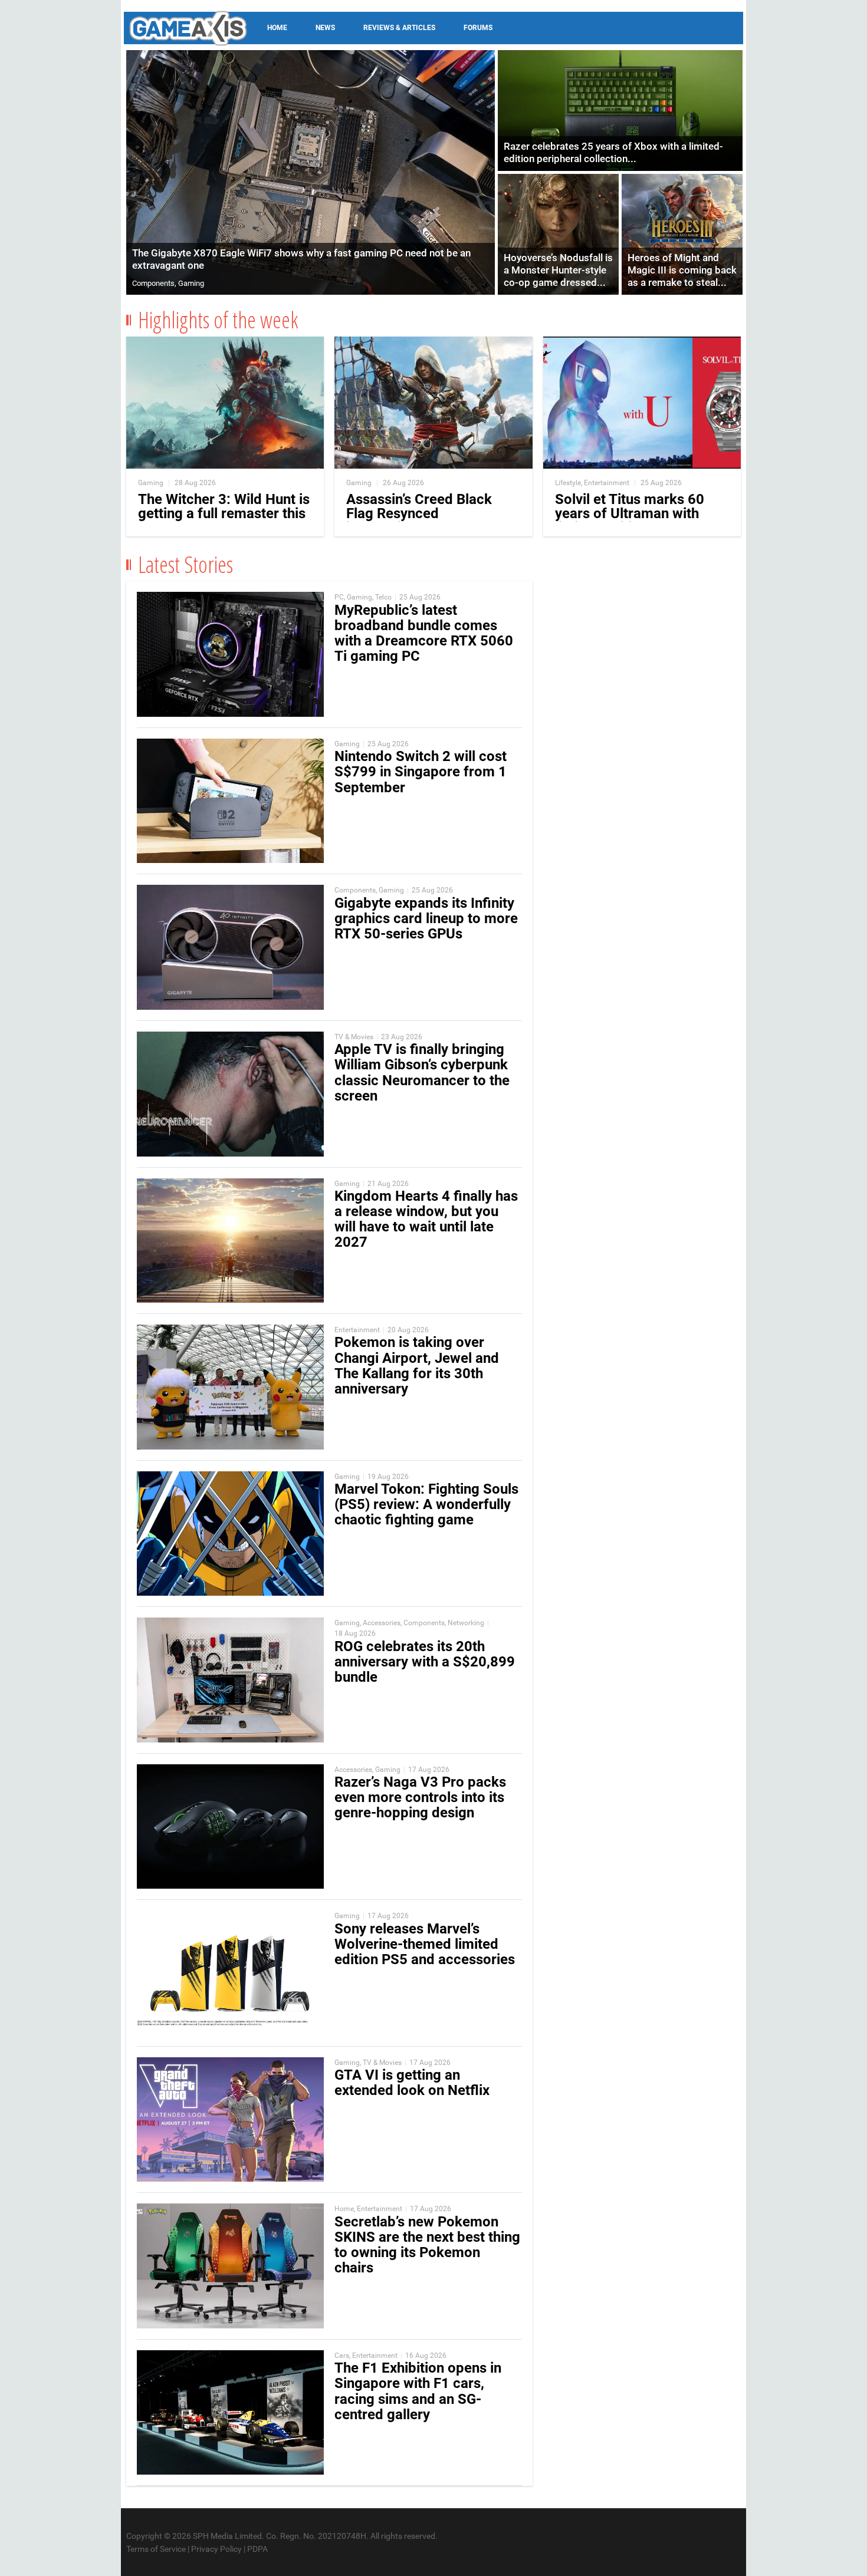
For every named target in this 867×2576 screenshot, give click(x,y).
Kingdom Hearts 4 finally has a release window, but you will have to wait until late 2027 (426, 1219)
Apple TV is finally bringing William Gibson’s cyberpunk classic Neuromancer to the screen (422, 1073)
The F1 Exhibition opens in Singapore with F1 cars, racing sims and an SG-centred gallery (418, 2391)
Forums (478, 28)
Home (277, 28)
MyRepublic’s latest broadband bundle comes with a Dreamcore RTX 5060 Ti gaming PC (424, 633)
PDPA (257, 2549)
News (325, 28)
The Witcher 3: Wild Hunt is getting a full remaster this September (224, 513)
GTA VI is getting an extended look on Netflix (412, 2083)
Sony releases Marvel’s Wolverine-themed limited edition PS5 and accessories (425, 1944)
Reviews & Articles (399, 28)
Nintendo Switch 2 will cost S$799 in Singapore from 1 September (421, 772)
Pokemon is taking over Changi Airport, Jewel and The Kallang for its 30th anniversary (417, 1366)
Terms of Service (156, 2549)
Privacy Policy (216, 2549)
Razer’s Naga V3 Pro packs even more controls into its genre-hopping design (420, 1797)
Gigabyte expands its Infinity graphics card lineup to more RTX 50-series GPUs (426, 918)
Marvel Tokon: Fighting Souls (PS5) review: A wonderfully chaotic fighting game (426, 1504)
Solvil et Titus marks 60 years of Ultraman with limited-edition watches (630, 513)
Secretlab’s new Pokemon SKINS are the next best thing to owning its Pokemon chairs (427, 2245)
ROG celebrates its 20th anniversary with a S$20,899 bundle (425, 1662)
